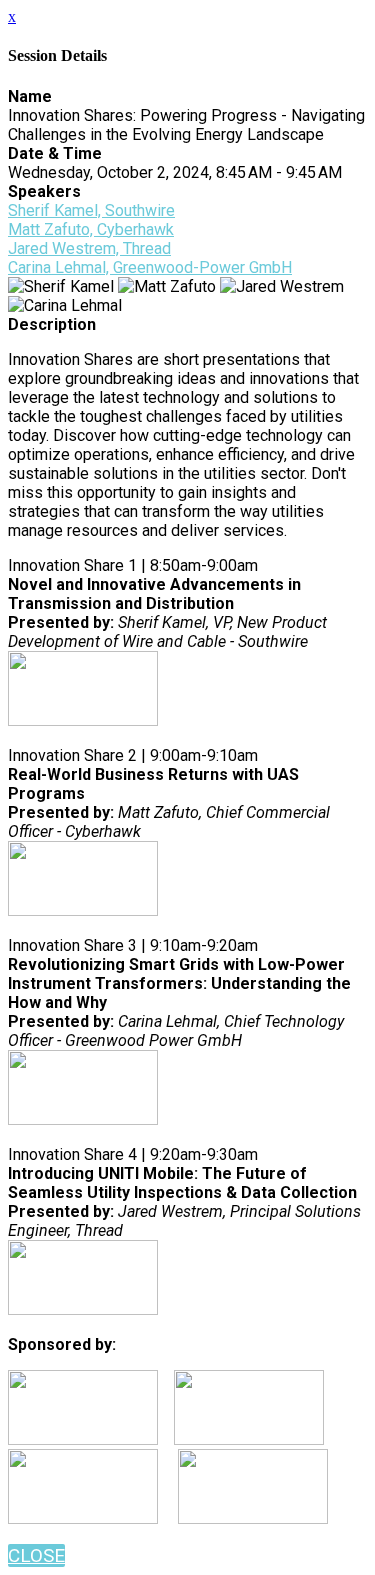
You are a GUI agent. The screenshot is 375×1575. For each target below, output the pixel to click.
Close (36, 1555)
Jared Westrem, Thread (89, 248)
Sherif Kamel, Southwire (91, 210)
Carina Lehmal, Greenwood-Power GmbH (150, 267)
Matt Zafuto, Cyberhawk (91, 229)
